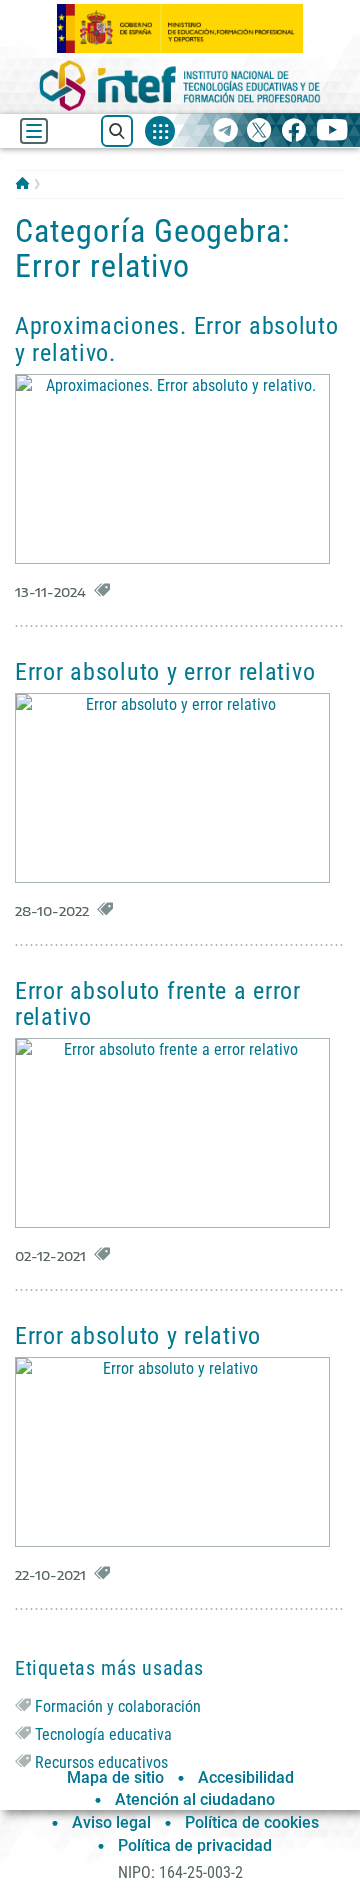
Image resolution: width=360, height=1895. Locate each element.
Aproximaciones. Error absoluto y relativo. (177, 339)
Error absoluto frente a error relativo (158, 1004)
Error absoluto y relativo (138, 1336)
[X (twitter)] (259, 131)
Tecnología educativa (103, 1734)
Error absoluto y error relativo (165, 672)
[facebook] (293, 131)
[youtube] (332, 131)
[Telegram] (225, 131)
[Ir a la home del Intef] (180, 85)
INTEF (22, 183)
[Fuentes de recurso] (160, 131)
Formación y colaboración (118, 1706)
